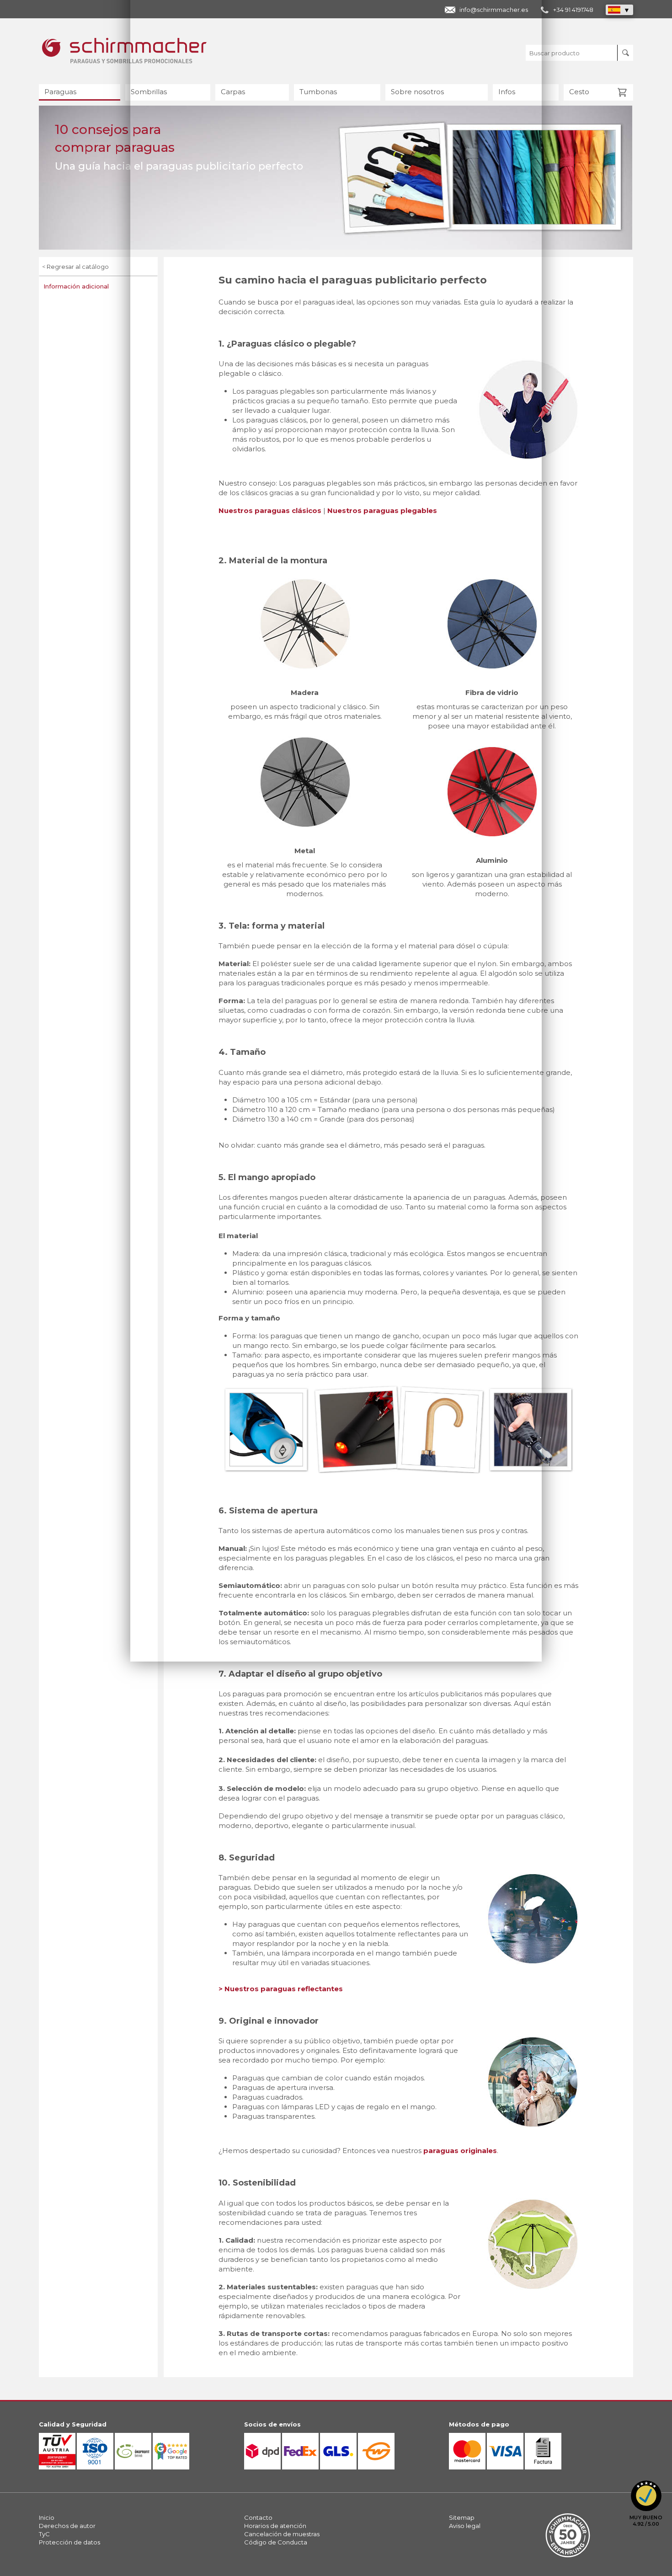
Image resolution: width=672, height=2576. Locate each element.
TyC (44, 2534)
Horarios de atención (275, 2526)
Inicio (47, 2517)
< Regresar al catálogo (75, 267)
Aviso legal (465, 2526)
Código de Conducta (276, 2542)
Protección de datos (69, 2542)
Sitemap (462, 2517)
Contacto (258, 2517)
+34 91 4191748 (573, 10)
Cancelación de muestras (282, 2534)
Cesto (579, 92)
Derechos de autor (67, 2526)
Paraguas (60, 92)
